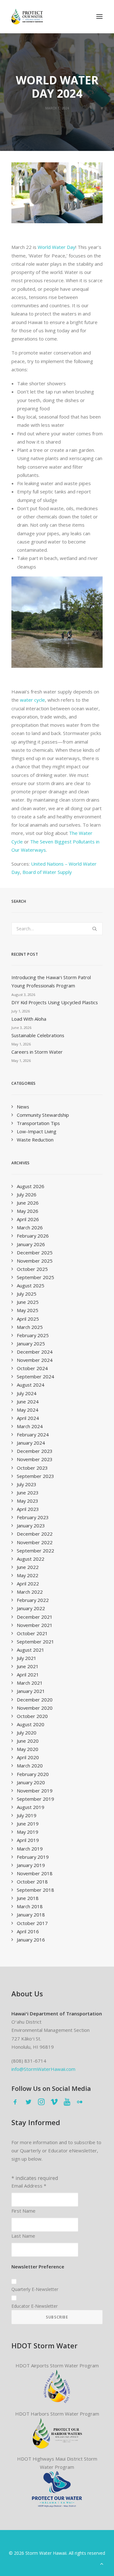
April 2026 (28, 1219)
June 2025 (28, 1302)
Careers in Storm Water (37, 1052)
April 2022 (28, 1584)
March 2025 (30, 1327)
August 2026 (31, 1186)
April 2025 (28, 1319)
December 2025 (35, 1252)
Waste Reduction (35, 1140)
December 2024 (35, 1352)
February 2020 (33, 1774)
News (23, 1107)
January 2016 (31, 1940)
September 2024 (35, 1376)
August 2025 (31, 1285)
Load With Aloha (29, 1019)
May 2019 (28, 1832)
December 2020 (35, 1700)
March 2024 (30, 1426)
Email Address (29, 2186)
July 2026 (27, 1194)
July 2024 (27, 1393)
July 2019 (27, 1815)
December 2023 (35, 1451)
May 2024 (28, 1410)
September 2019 (35, 1799)
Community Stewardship (43, 1115)
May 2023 (28, 1501)
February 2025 (33, 1335)
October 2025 (32, 1269)
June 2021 (28, 1666)
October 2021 (32, 1633)
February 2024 (33, 1434)
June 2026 (28, 1203)
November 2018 (35, 1873)
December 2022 (35, 1534)
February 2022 (33, 1600)
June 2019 (28, 1824)
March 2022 (30, 1592)
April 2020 (28, 1757)
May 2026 (28, 1211)
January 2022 (31, 1608)
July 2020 (27, 1733)
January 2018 (31, 1915)
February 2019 (33, 1857)
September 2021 (35, 1642)
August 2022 (31, 1559)
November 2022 (35, 1542)
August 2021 (31, 1650)
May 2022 (28, 1575)
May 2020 (28, 1749)
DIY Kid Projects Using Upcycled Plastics (55, 1002)
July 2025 (27, 1294)
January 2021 (31, 1691)
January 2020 (31, 1782)
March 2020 (30, 1766)
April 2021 (28, 1675)
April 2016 (28, 1931)
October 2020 (32, 1716)
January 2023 (31, 1525)
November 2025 (35, 1261)
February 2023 (33, 1517)
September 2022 (35, 1551)
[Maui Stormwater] (57, 2489)
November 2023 (35, 1459)
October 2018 (32, 1882)
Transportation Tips (38, 1123)
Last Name (23, 2236)
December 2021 (35, 1617)
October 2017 (32, 1923)
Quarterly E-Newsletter (35, 2289)
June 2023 (28, 1493)
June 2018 (28, 1898)
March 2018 (30, 1906)
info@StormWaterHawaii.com (43, 2069)
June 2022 (28, 1567)
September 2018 (35, 1890)
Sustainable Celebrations (38, 1035)
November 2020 (35, 1708)
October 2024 (32, 1368)
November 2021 (35, 1625)
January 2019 (31, 1865)
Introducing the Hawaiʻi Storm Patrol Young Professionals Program (51, 981)
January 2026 (31, 1244)
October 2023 (32, 1468)
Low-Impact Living (37, 1131)
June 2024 (28, 1402)
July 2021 (27, 1658)
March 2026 (30, 1227)
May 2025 (28, 1310)
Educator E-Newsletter (35, 2306)
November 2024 (35, 1360)
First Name (23, 2211)
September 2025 (35, 1277)
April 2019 (28, 1840)
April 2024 (28, 1418)
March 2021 (30, 1683)
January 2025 (31, 1343)
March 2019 (30, 1849)
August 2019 (31, 1807)
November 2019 (35, 1791)
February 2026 (33, 1236)
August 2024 (31, 1385)
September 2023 (35, 1476)
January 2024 (31, 1443)
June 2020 (28, 1741)
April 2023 (28, 1509)
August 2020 (31, 1724)
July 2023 (27, 1484)
